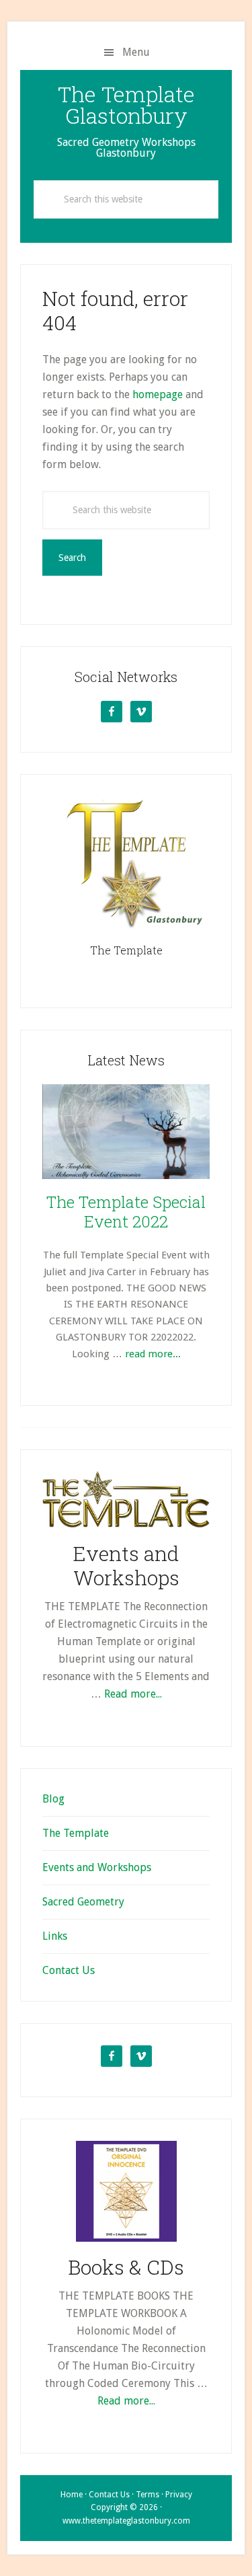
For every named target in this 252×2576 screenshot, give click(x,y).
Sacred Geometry (83, 1902)
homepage (158, 394)
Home (72, 2495)
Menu (136, 52)
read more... (153, 1354)
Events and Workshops (126, 1565)
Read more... (133, 1694)
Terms (148, 2495)
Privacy (179, 2495)
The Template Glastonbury (126, 105)
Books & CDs (126, 2267)
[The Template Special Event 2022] (126, 1134)
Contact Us (69, 1970)
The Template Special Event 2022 (126, 1212)
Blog (53, 1799)
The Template (126, 950)
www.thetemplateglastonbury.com (126, 2521)
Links (55, 1936)
